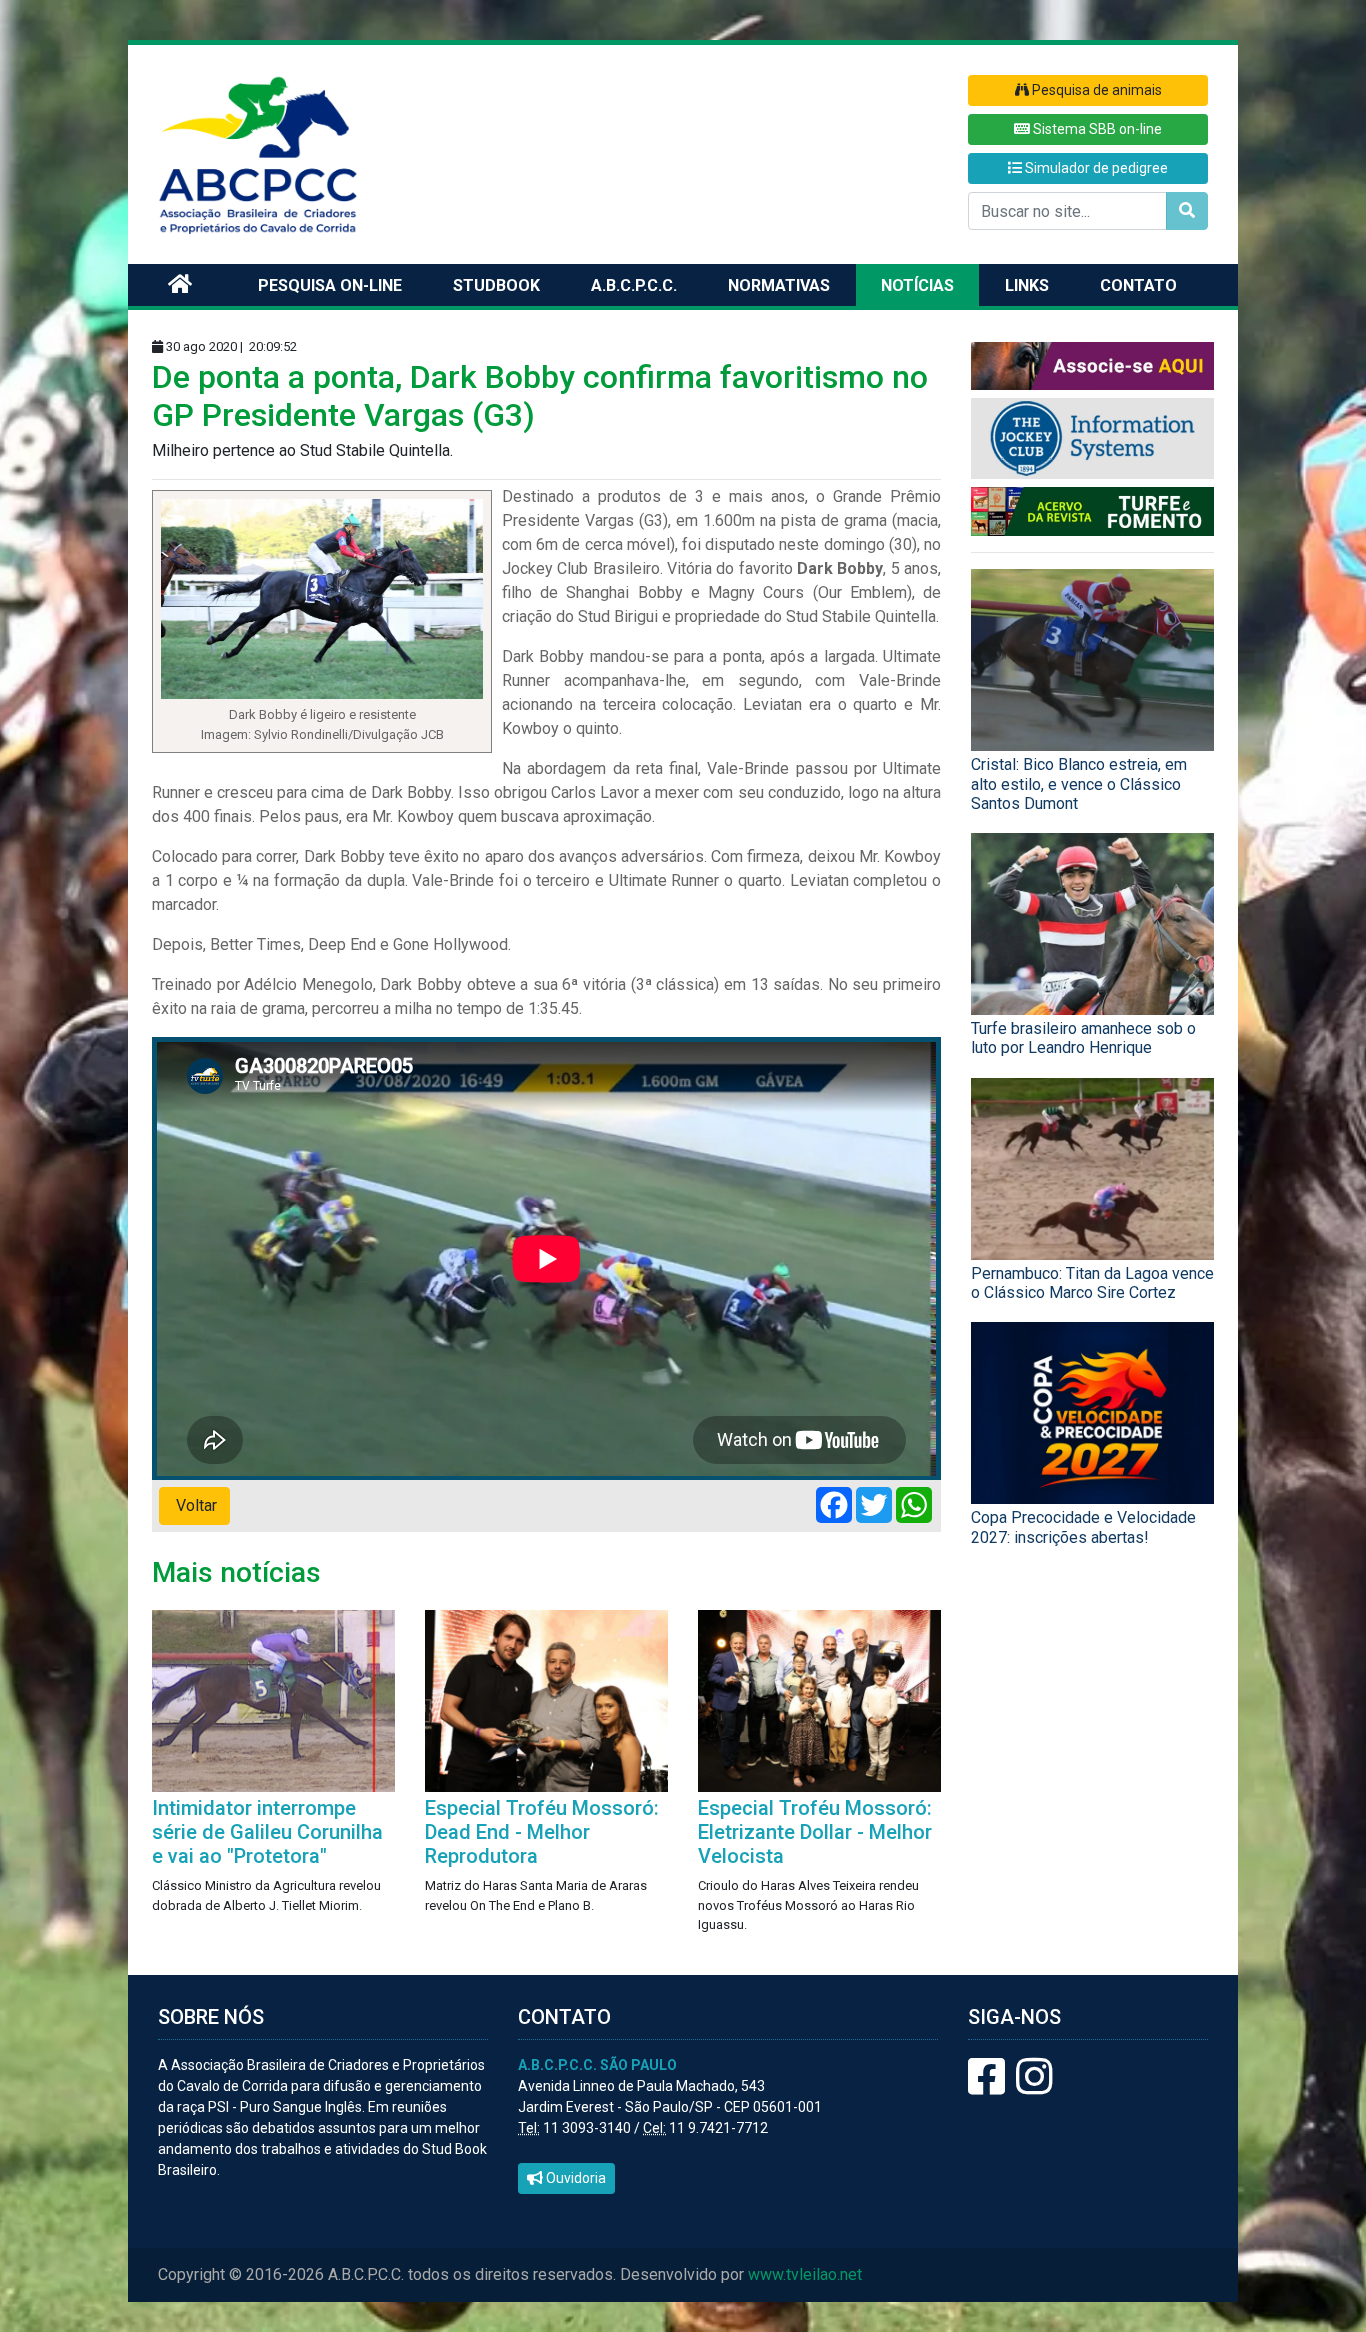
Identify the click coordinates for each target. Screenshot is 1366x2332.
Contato (1138, 285)
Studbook (496, 285)
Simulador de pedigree (1095, 168)
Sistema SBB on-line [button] (1096, 129)
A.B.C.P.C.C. (634, 285)
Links (1027, 285)
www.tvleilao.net (805, 2274)
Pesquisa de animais (1095, 90)
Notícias (917, 285)
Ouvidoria (574, 2178)
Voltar (194, 1505)
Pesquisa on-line (330, 285)
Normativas (779, 285)
